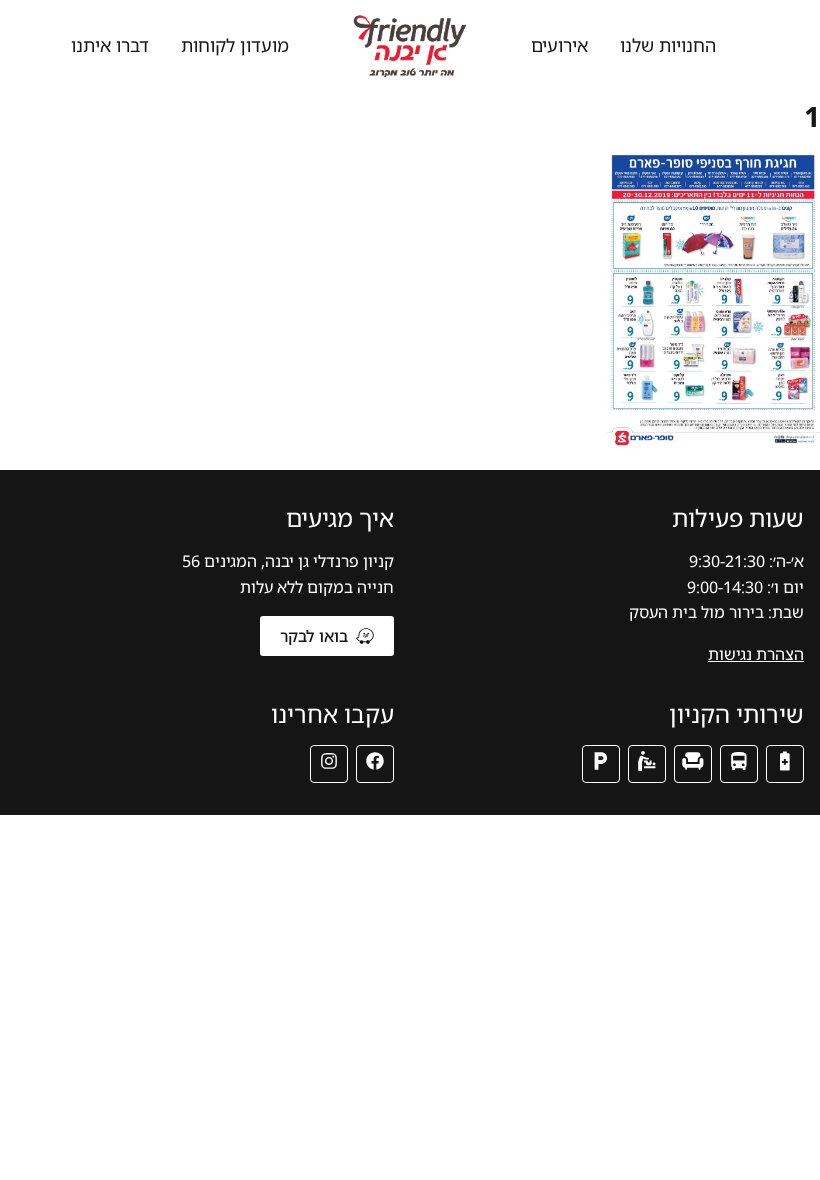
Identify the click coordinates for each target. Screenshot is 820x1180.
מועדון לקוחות (235, 45)
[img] (785, 764)
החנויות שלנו (668, 45)
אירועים (559, 45)
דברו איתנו (110, 45)
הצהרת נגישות (756, 654)
